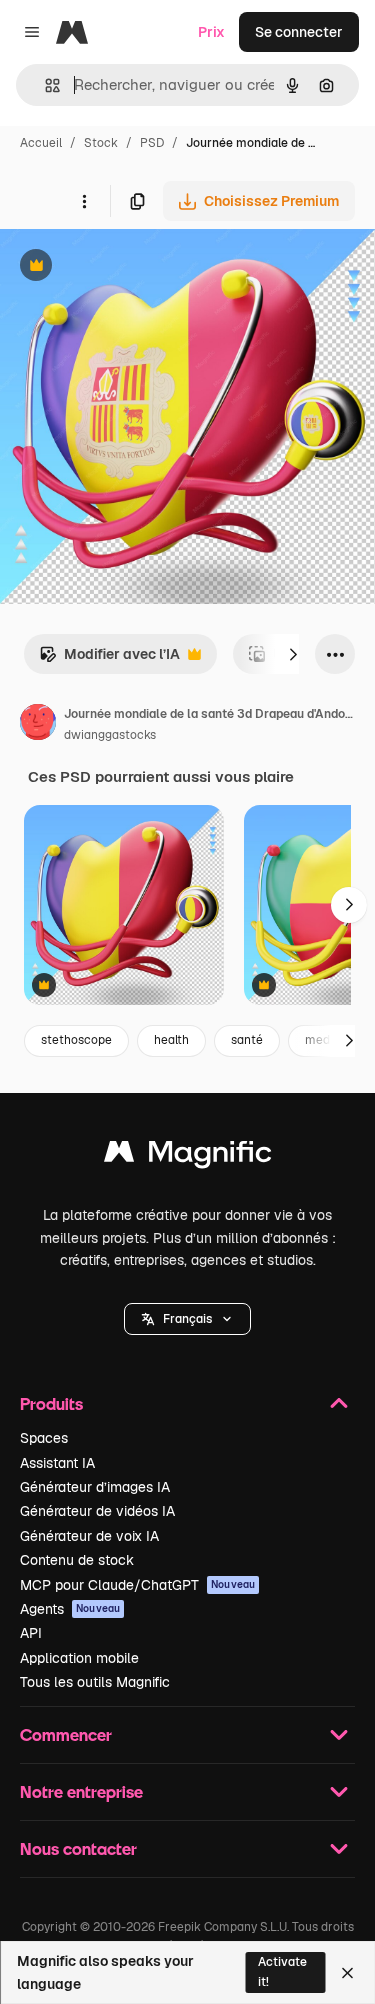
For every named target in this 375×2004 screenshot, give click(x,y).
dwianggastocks (110, 735)
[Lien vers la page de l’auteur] (38, 725)
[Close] (347, 1973)
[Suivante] (293, 654)
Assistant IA (57, 1463)
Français (187, 1319)
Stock (101, 143)
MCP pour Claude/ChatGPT (137, 1585)
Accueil (41, 143)
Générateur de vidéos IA (97, 1511)
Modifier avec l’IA (109, 659)
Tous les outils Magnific (95, 1682)
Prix (211, 32)
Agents (70, 1609)
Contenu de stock (77, 1560)
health (171, 1040)
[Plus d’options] (84, 201)
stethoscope (76, 1040)
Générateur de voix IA (89, 1536)
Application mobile (79, 1658)
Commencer (66, 1734)
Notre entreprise (81, 1791)
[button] (187, 1319)
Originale (132, 267)
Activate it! (282, 1971)
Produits (51, 1403)
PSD (152, 143)
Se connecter (299, 32)
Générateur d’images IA (95, 1487)
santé (247, 1040)
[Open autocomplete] (44, 85)
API (31, 1633)
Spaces (44, 1438)
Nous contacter (78, 1848)
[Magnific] (188, 1156)
